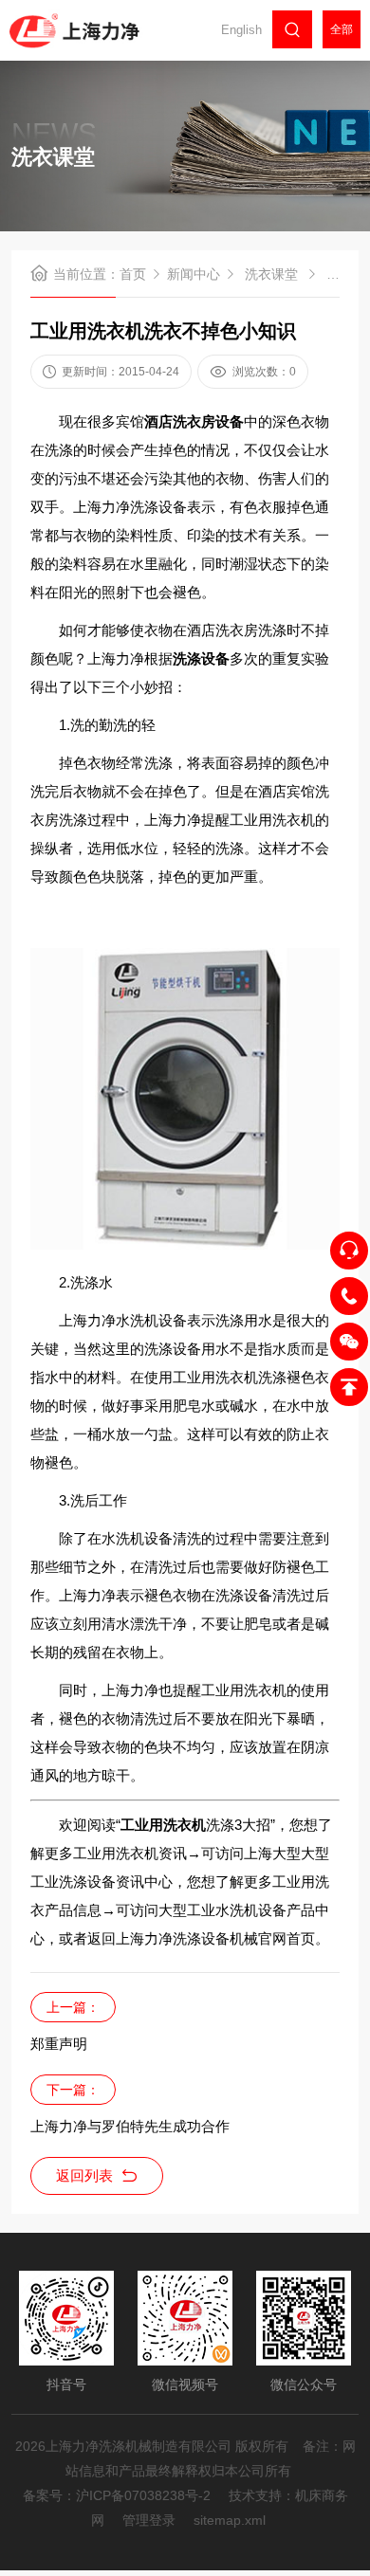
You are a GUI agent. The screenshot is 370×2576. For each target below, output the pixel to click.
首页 (133, 274)
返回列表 (84, 2175)
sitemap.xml (230, 2520)
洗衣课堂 (271, 274)
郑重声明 (59, 2044)
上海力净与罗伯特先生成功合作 (130, 2126)
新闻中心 (194, 274)
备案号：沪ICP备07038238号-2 (117, 2495)
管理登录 (149, 2520)
